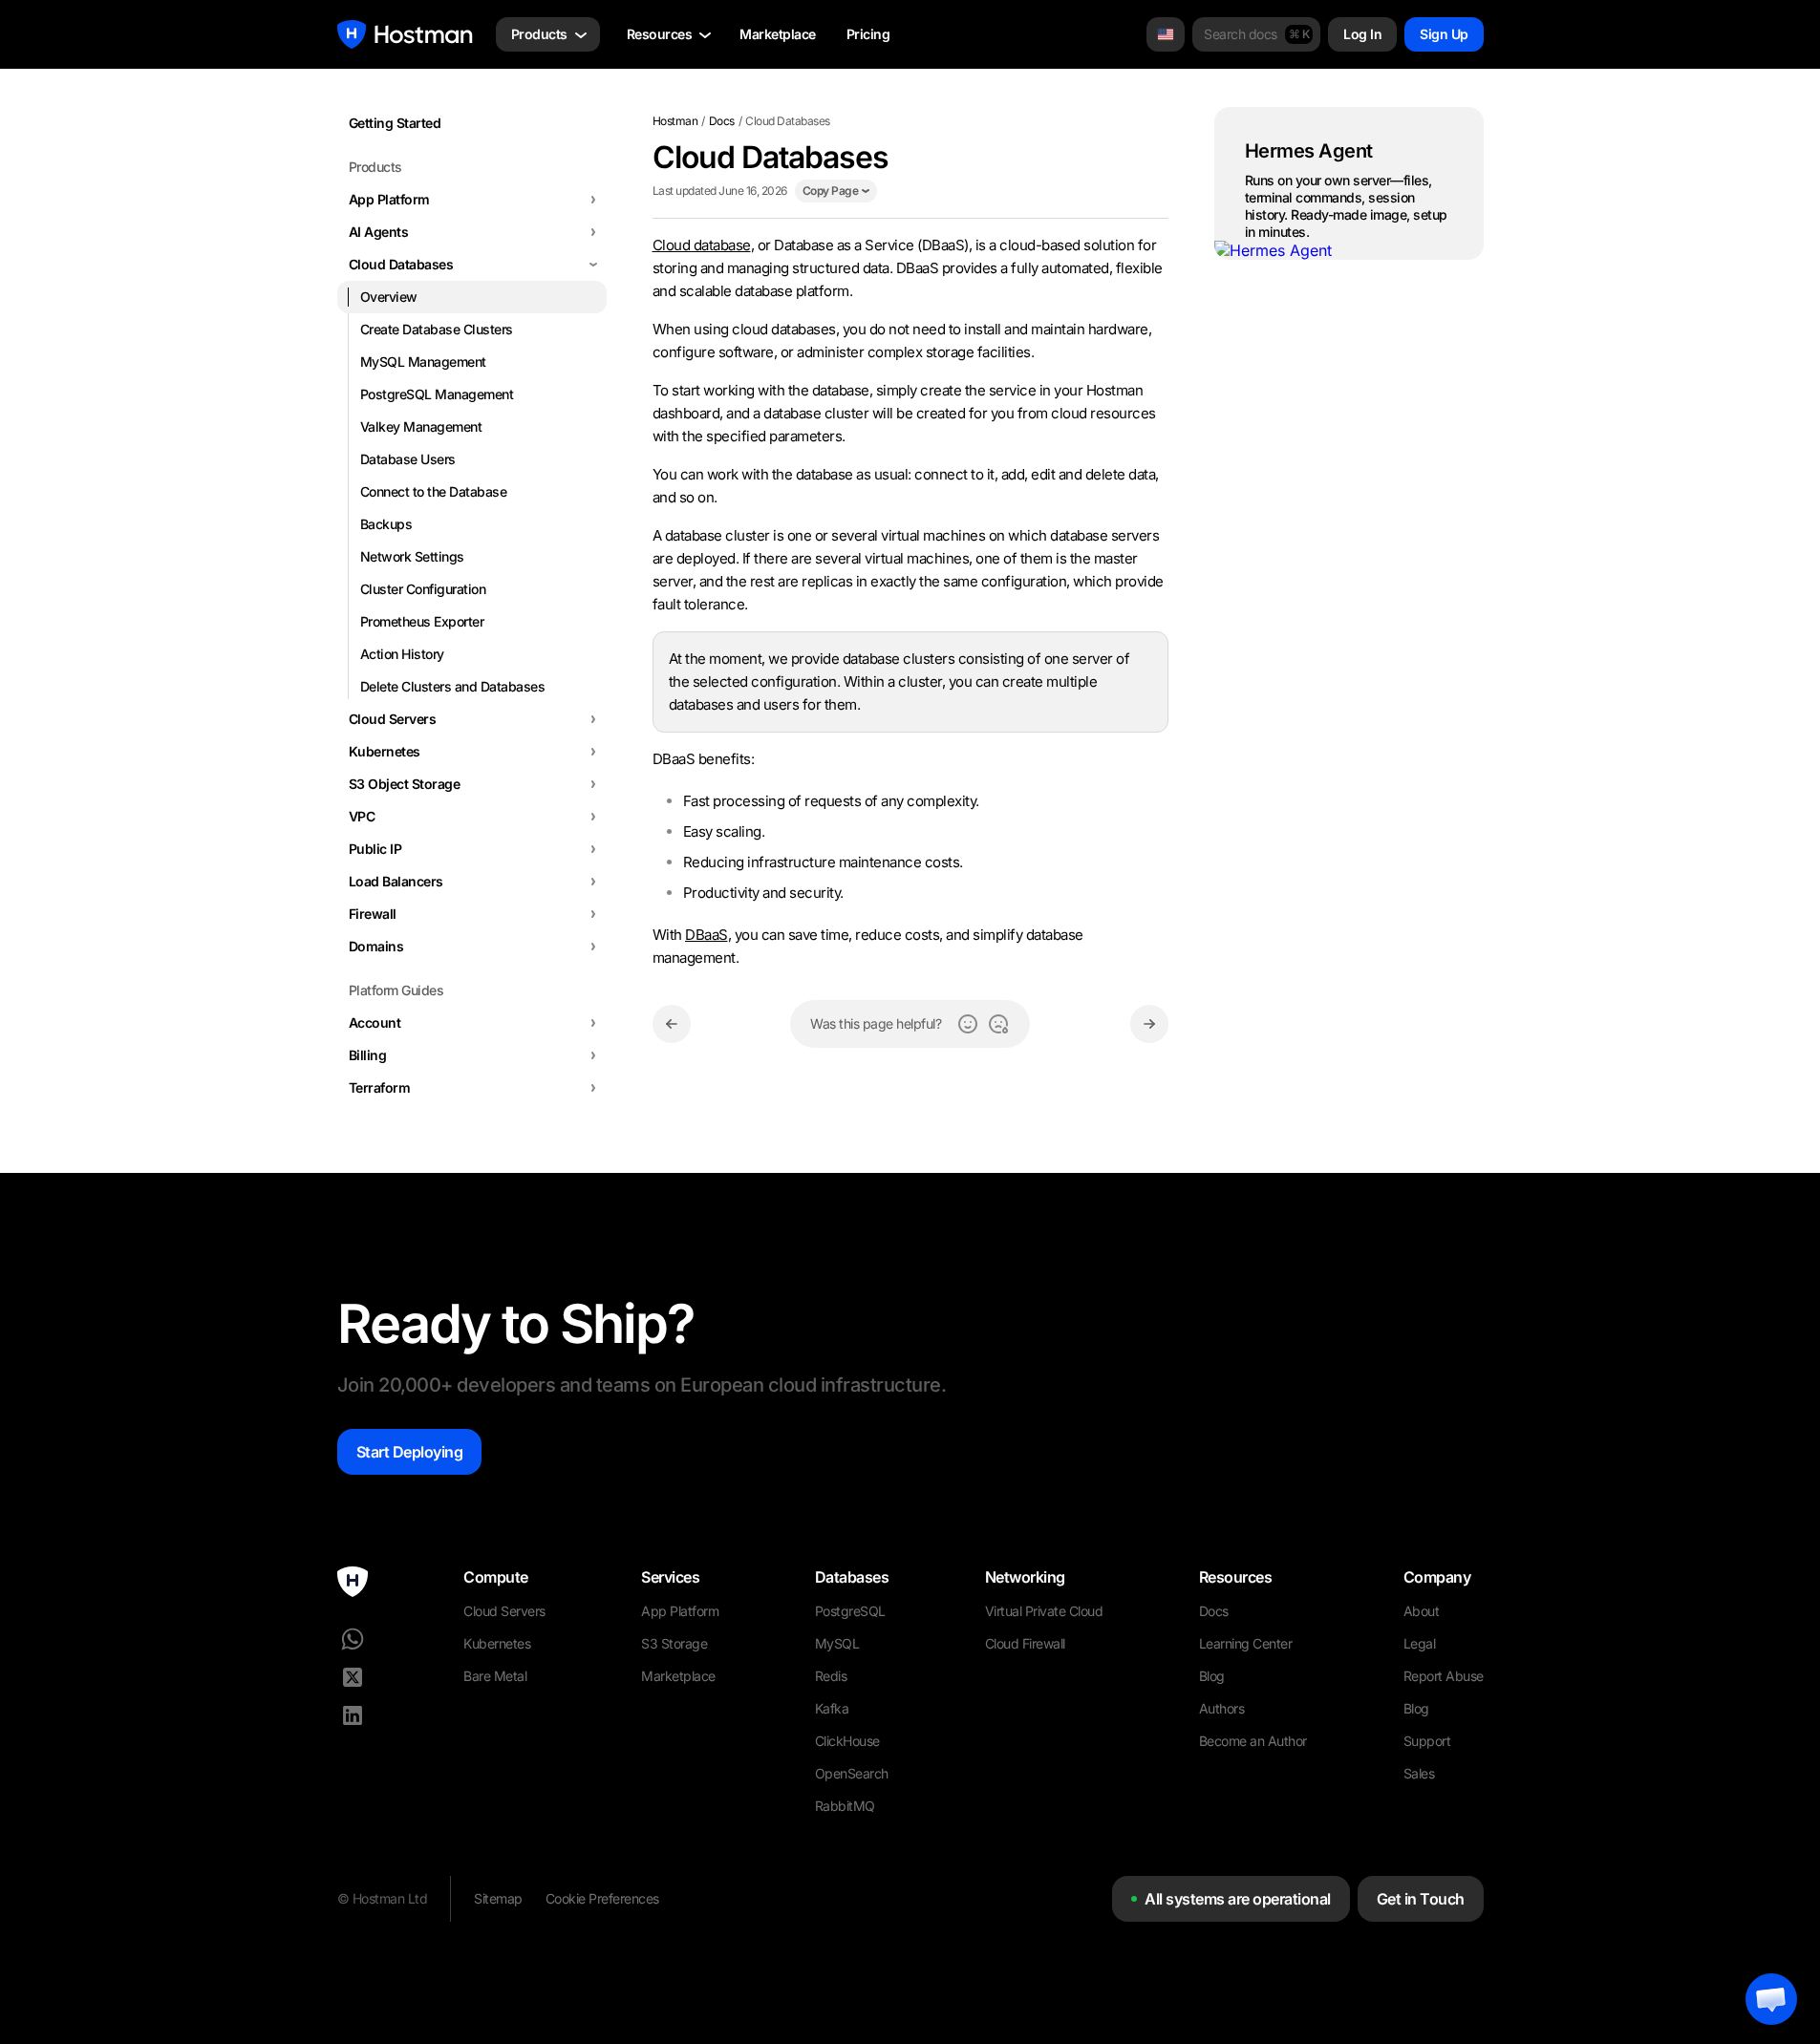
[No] (998, 1024)
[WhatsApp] (353, 1639)
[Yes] (968, 1024)
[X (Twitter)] (353, 1677)
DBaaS (707, 935)
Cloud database (702, 245)
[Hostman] (405, 34)
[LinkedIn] (353, 1715)
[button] (1771, 1999)
